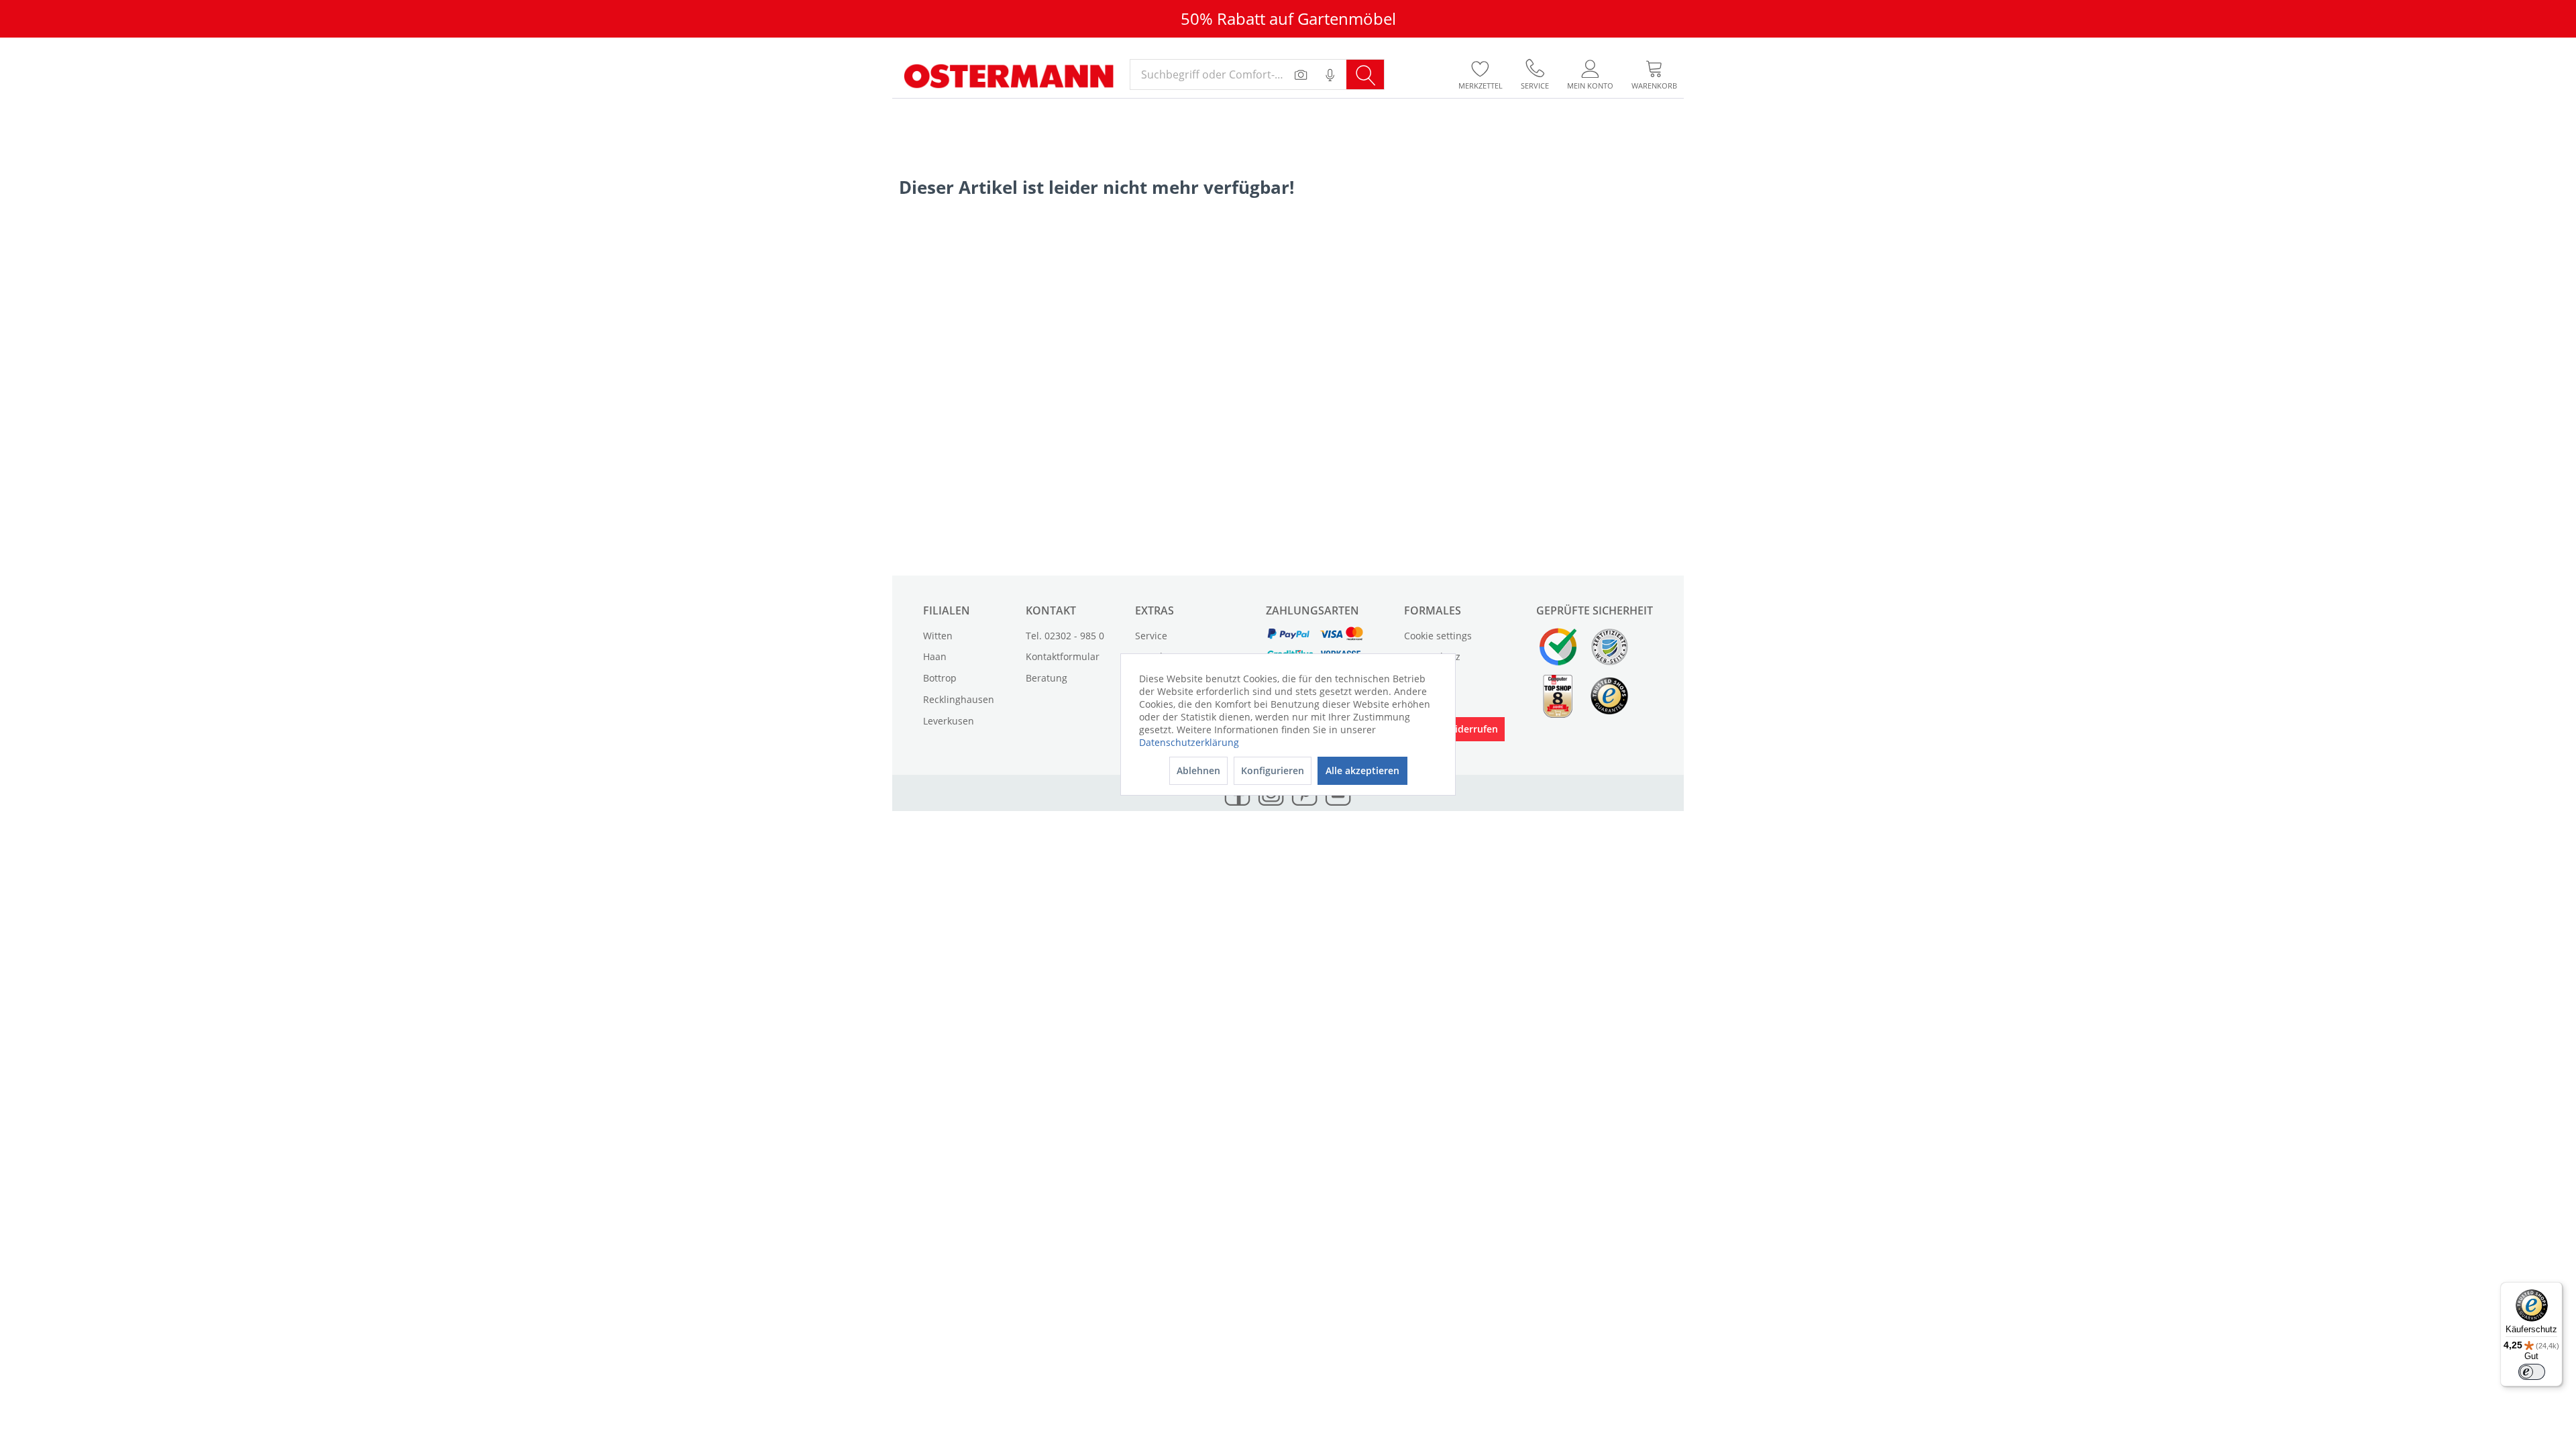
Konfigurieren (1273, 770)
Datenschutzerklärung (1189, 742)
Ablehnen (1198, 770)
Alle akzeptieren (1362, 770)
